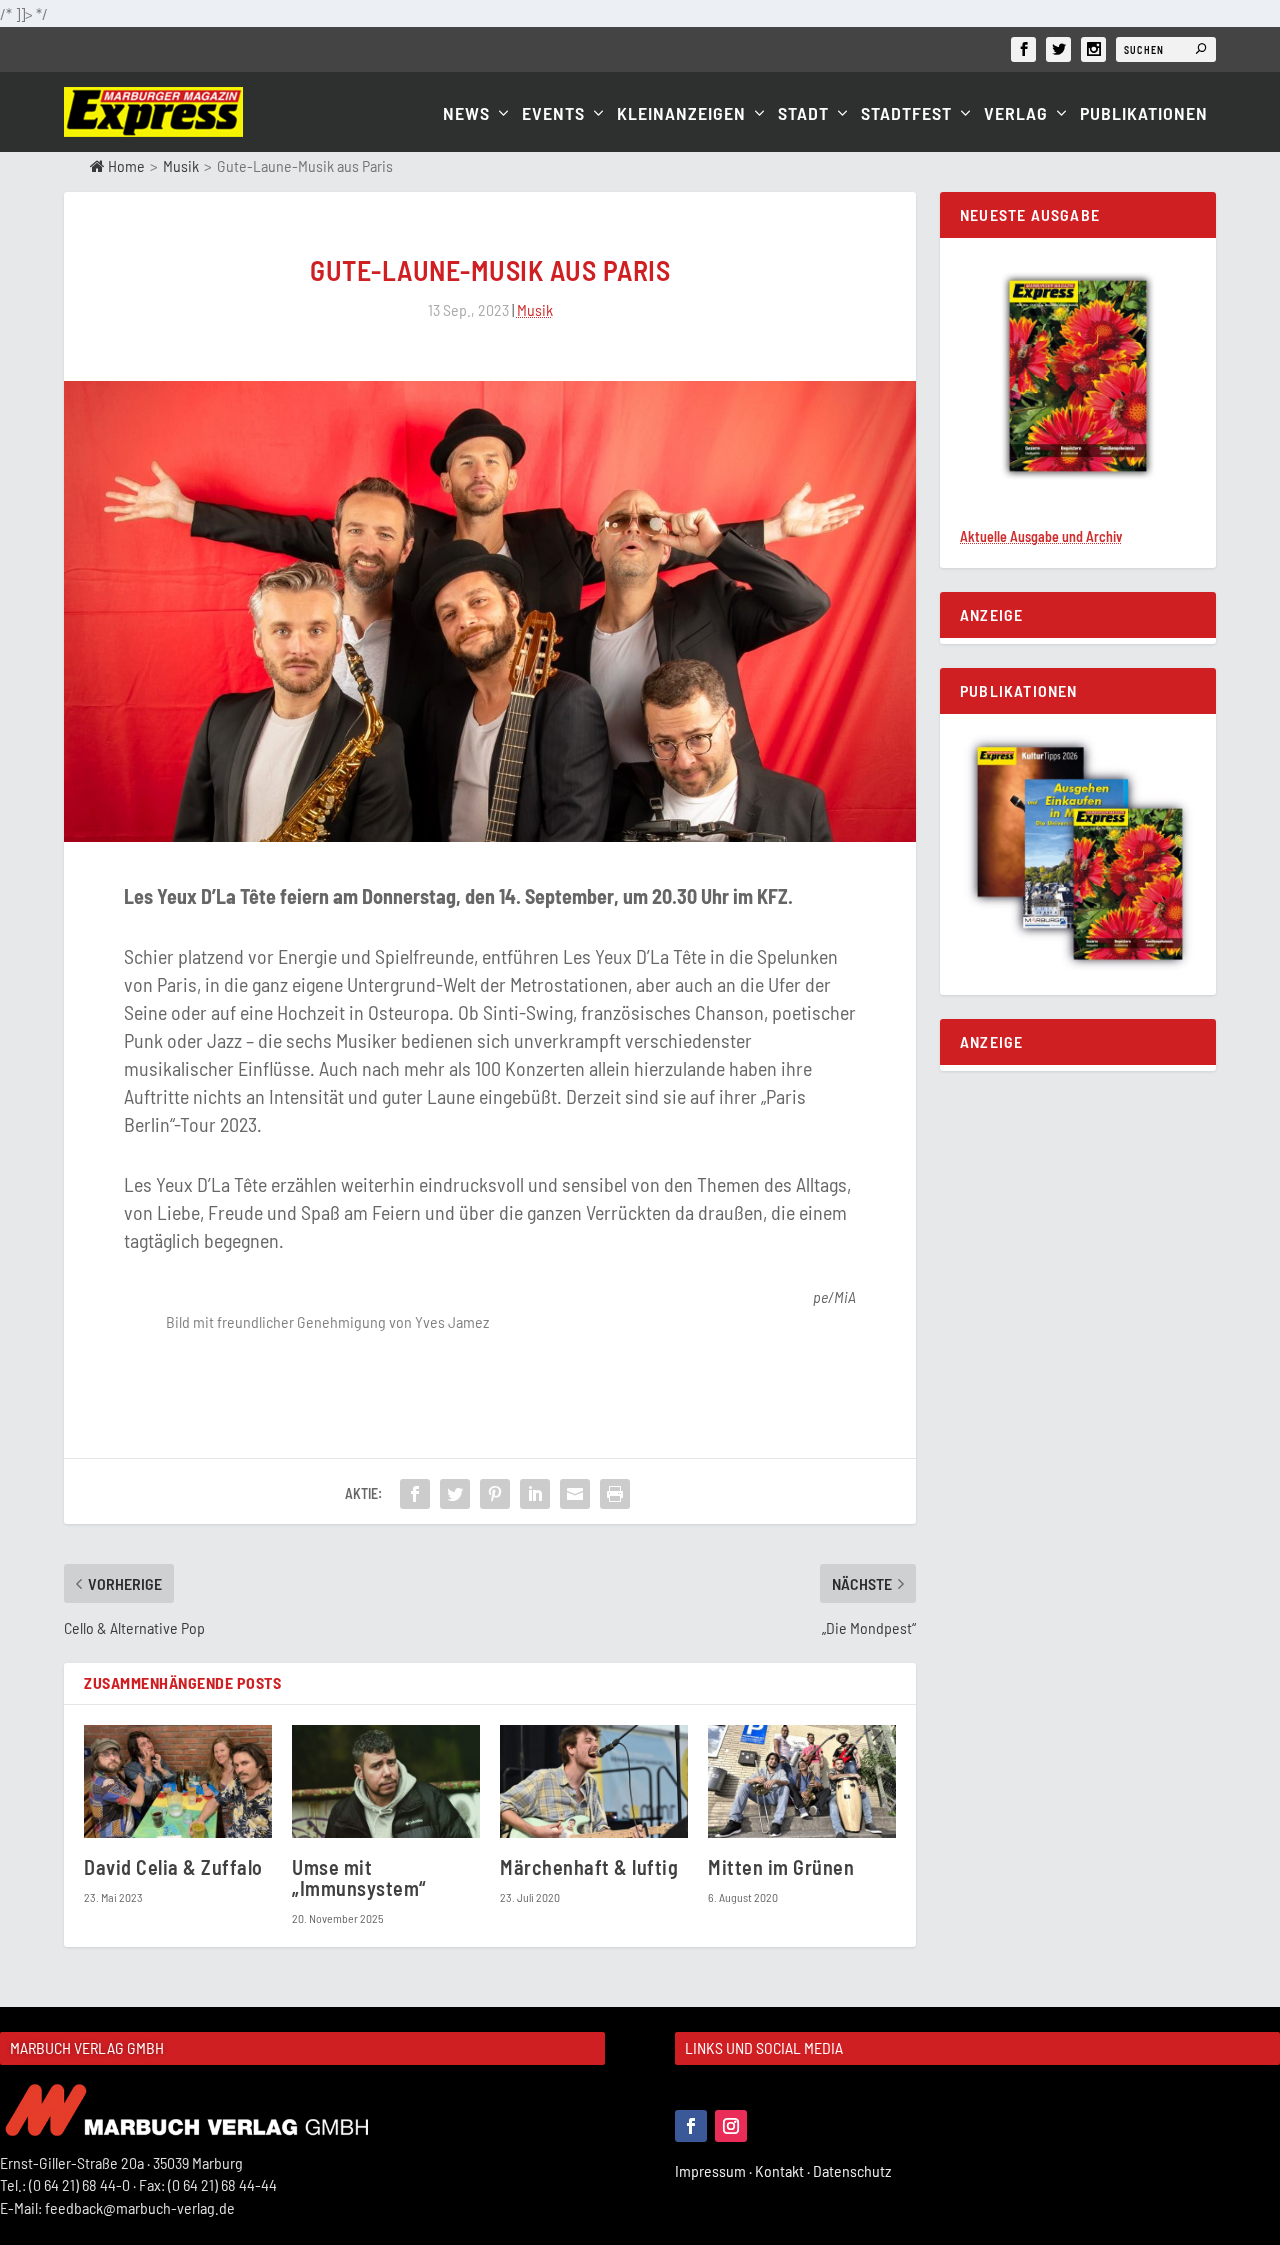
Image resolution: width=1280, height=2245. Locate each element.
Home (125, 165)
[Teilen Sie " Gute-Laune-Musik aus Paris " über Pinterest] (495, 1494)
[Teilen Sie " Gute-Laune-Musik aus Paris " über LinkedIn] (535, 1494)
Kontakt (784, 2170)
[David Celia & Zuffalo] (178, 1781)
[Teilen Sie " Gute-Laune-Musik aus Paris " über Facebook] (415, 1494)
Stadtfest (906, 114)
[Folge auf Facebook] (691, 2126)
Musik (181, 165)
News (466, 114)
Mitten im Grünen (781, 1867)
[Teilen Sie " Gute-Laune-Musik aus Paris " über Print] (615, 1494)
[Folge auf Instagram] (731, 2126)
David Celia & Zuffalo (173, 1867)
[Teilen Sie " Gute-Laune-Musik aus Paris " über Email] (575, 1494)
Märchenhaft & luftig (589, 1867)
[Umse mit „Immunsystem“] (386, 1781)
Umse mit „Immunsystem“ (359, 1877)
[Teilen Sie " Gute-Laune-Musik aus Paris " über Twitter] (455, 1494)
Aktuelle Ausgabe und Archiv (1041, 536)
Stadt (803, 114)
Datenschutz (853, 2170)
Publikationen (1144, 114)
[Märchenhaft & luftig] (594, 1781)
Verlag (1016, 114)
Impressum (715, 2170)
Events (553, 114)
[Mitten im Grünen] (802, 1781)
